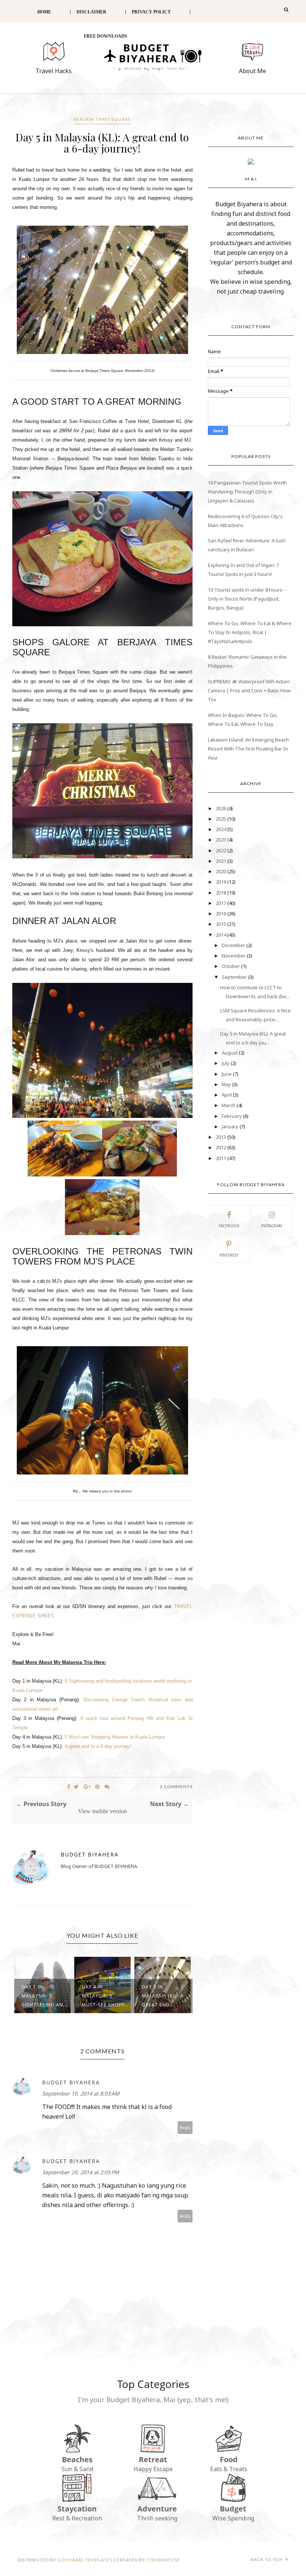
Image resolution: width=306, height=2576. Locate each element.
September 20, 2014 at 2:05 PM (81, 2172)
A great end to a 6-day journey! (98, 1746)
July (226, 1063)
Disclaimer (91, 12)
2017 (221, 903)
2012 (221, 1147)
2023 (221, 840)
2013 (221, 1137)
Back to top (267, 2559)
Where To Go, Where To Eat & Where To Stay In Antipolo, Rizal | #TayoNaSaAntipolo (250, 632)
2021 (221, 861)
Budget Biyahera (90, 1854)
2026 (221, 808)
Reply (185, 2127)
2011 (221, 1158)
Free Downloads (106, 36)
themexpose (163, 2560)
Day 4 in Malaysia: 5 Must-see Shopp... (105, 1996)
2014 (221, 935)
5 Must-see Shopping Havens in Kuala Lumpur (115, 1737)
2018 (221, 893)
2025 (221, 819)
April (227, 1095)
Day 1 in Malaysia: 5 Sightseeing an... (45, 1996)
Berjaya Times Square (102, 119)
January (231, 1126)
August (230, 1053)
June (227, 1074)
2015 (221, 924)
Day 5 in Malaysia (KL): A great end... (163, 1996)
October (231, 966)
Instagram (272, 1226)
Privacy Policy (151, 12)
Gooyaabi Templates (85, 2560)
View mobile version (102, 1811)
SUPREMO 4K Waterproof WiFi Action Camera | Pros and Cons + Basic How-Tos (250, 690)
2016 (221, 913)
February (232, 1116)
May (227, 1084)
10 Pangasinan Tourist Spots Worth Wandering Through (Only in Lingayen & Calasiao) (247, 492)
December (234, 945)
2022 (221, 850)
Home (44, 12)
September (235, 977)
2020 (221, 871)
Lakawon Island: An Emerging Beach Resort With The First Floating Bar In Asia (248, 749)
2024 (221, 829)
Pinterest (229, 1255)
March (229, 1105)
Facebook (229, 1226)
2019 (221, 882)
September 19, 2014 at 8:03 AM (81, 2094)
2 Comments (176, 1787)
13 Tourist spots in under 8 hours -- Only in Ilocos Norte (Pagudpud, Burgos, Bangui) (248, 599)
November (234, 956)
